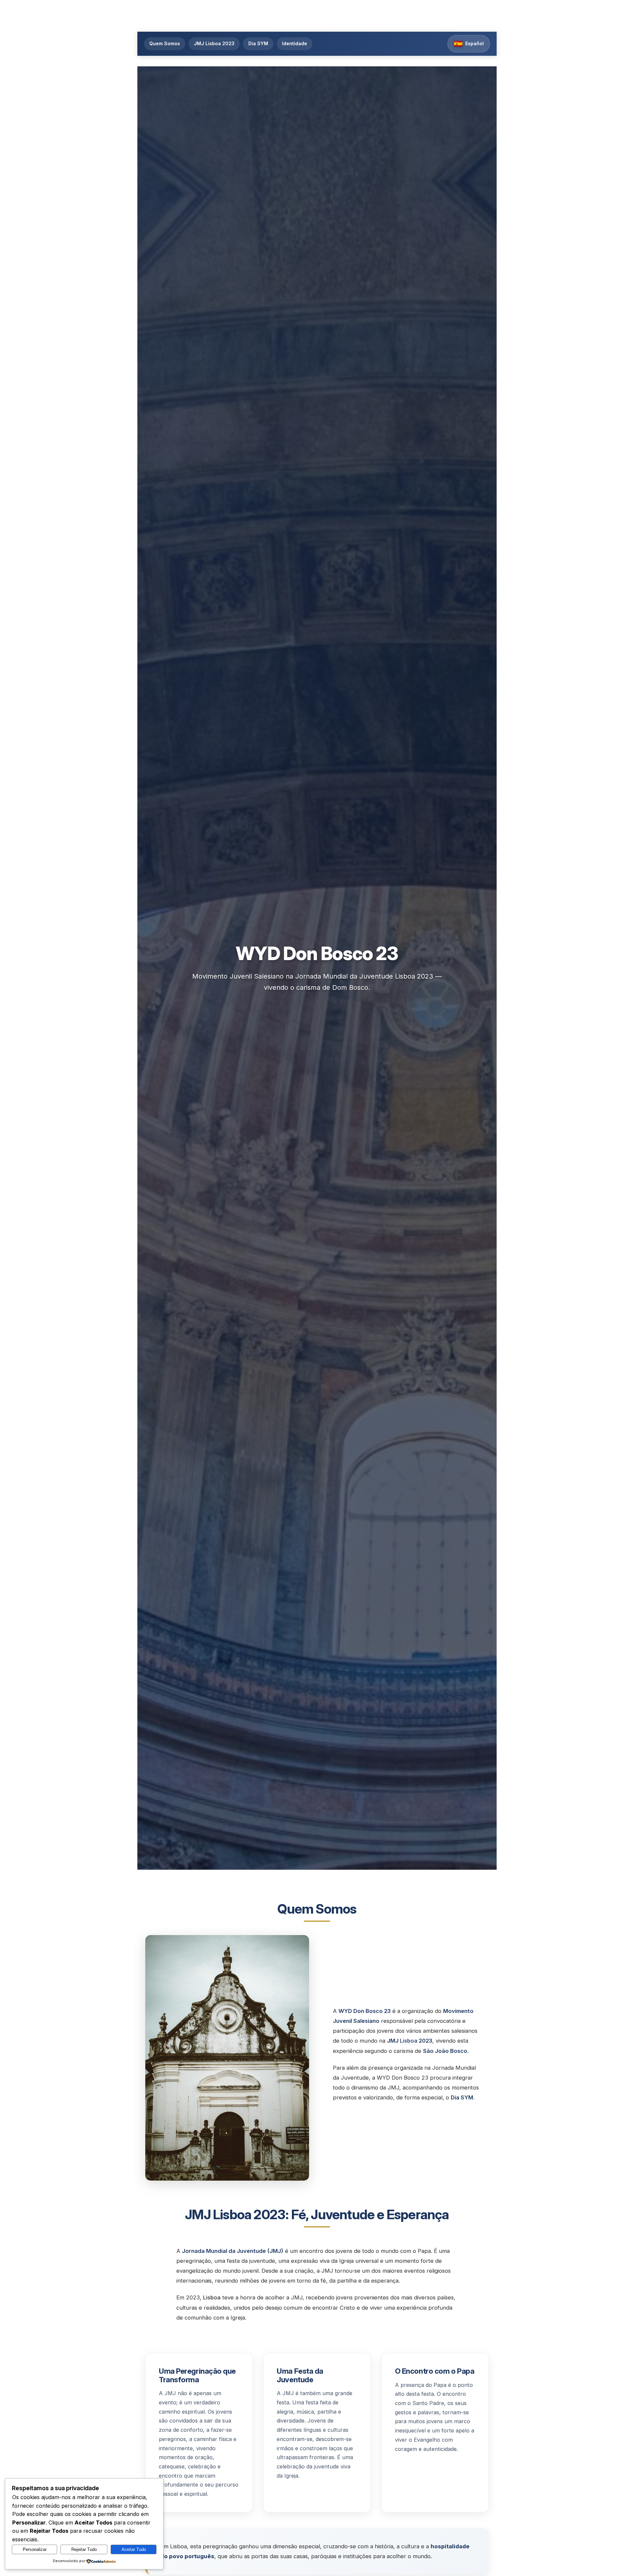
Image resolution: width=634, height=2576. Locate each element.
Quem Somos (165, 43)
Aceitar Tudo (134, 2549)
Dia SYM (258, 43)
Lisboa (409, 2041)
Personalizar (35, 2549)
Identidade (295, 43)
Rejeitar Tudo (84, 2549)
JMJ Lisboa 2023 (214, 43)
